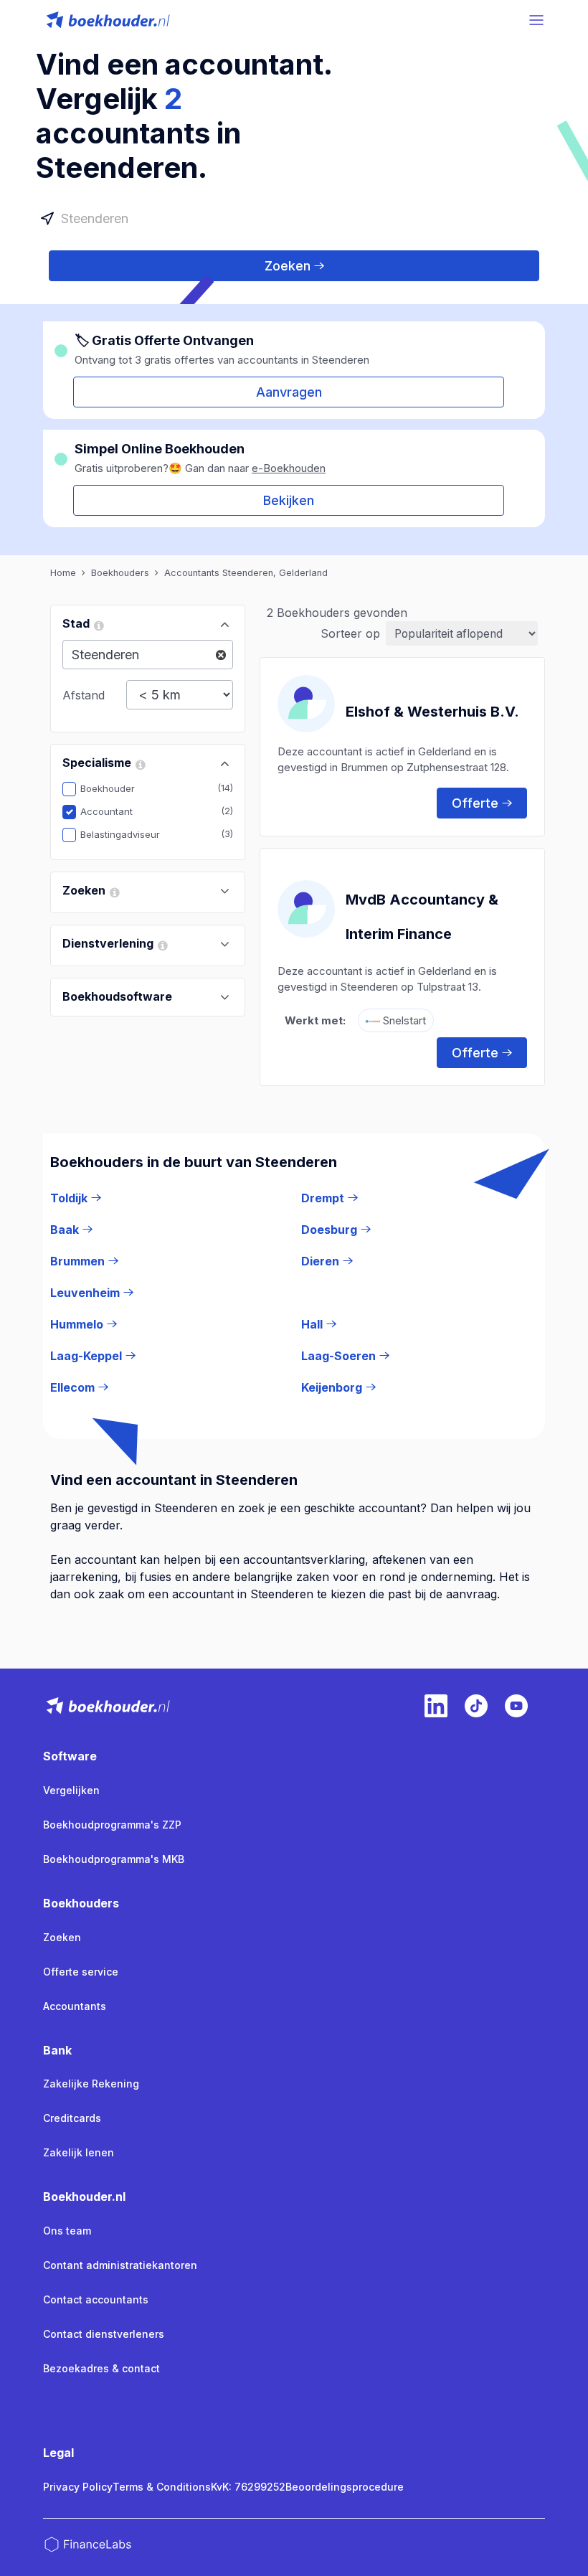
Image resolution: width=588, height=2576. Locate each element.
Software (70, 1756)
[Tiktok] (476, 1706)
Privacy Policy (78, 2487)
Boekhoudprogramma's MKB (114, 1859)
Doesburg (329, 1230)
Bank (57, 2050)
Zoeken (288, 266)
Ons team (67, 2231)
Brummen (77, 1261)
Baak (65, 1230)
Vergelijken (71, 1790)
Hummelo (77, 1324)
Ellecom (72, 1387)
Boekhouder (118, 788)
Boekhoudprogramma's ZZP (112, 1825)
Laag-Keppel (86, 1356)
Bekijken (289, 500)
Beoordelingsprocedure (345, 2487)
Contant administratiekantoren (120, 2265)
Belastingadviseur (131, 834)
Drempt (323, 1198)
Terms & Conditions (162, 2487)
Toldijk (69, 1198)
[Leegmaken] (221, 655)
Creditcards (72, 2118)
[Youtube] (516, 1706)
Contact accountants (96, 2299)
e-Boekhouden (289, 468)
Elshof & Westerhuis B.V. (432, 712)
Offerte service (81, 1972)
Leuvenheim (85, 1293)
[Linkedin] (436, 1706)
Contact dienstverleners (104, 2334)
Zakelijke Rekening (91, 2084)
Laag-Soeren (338, 1356)
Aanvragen (289, 392)
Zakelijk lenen (79, 2152)
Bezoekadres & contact (101, 2368)
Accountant (117, 811)
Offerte (475, 803)
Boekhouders (81, 1903)
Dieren (320, 1261)
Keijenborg (332, 1387)
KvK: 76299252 (248, 2487)
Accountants (75, 2006)
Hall (312, 1324)
